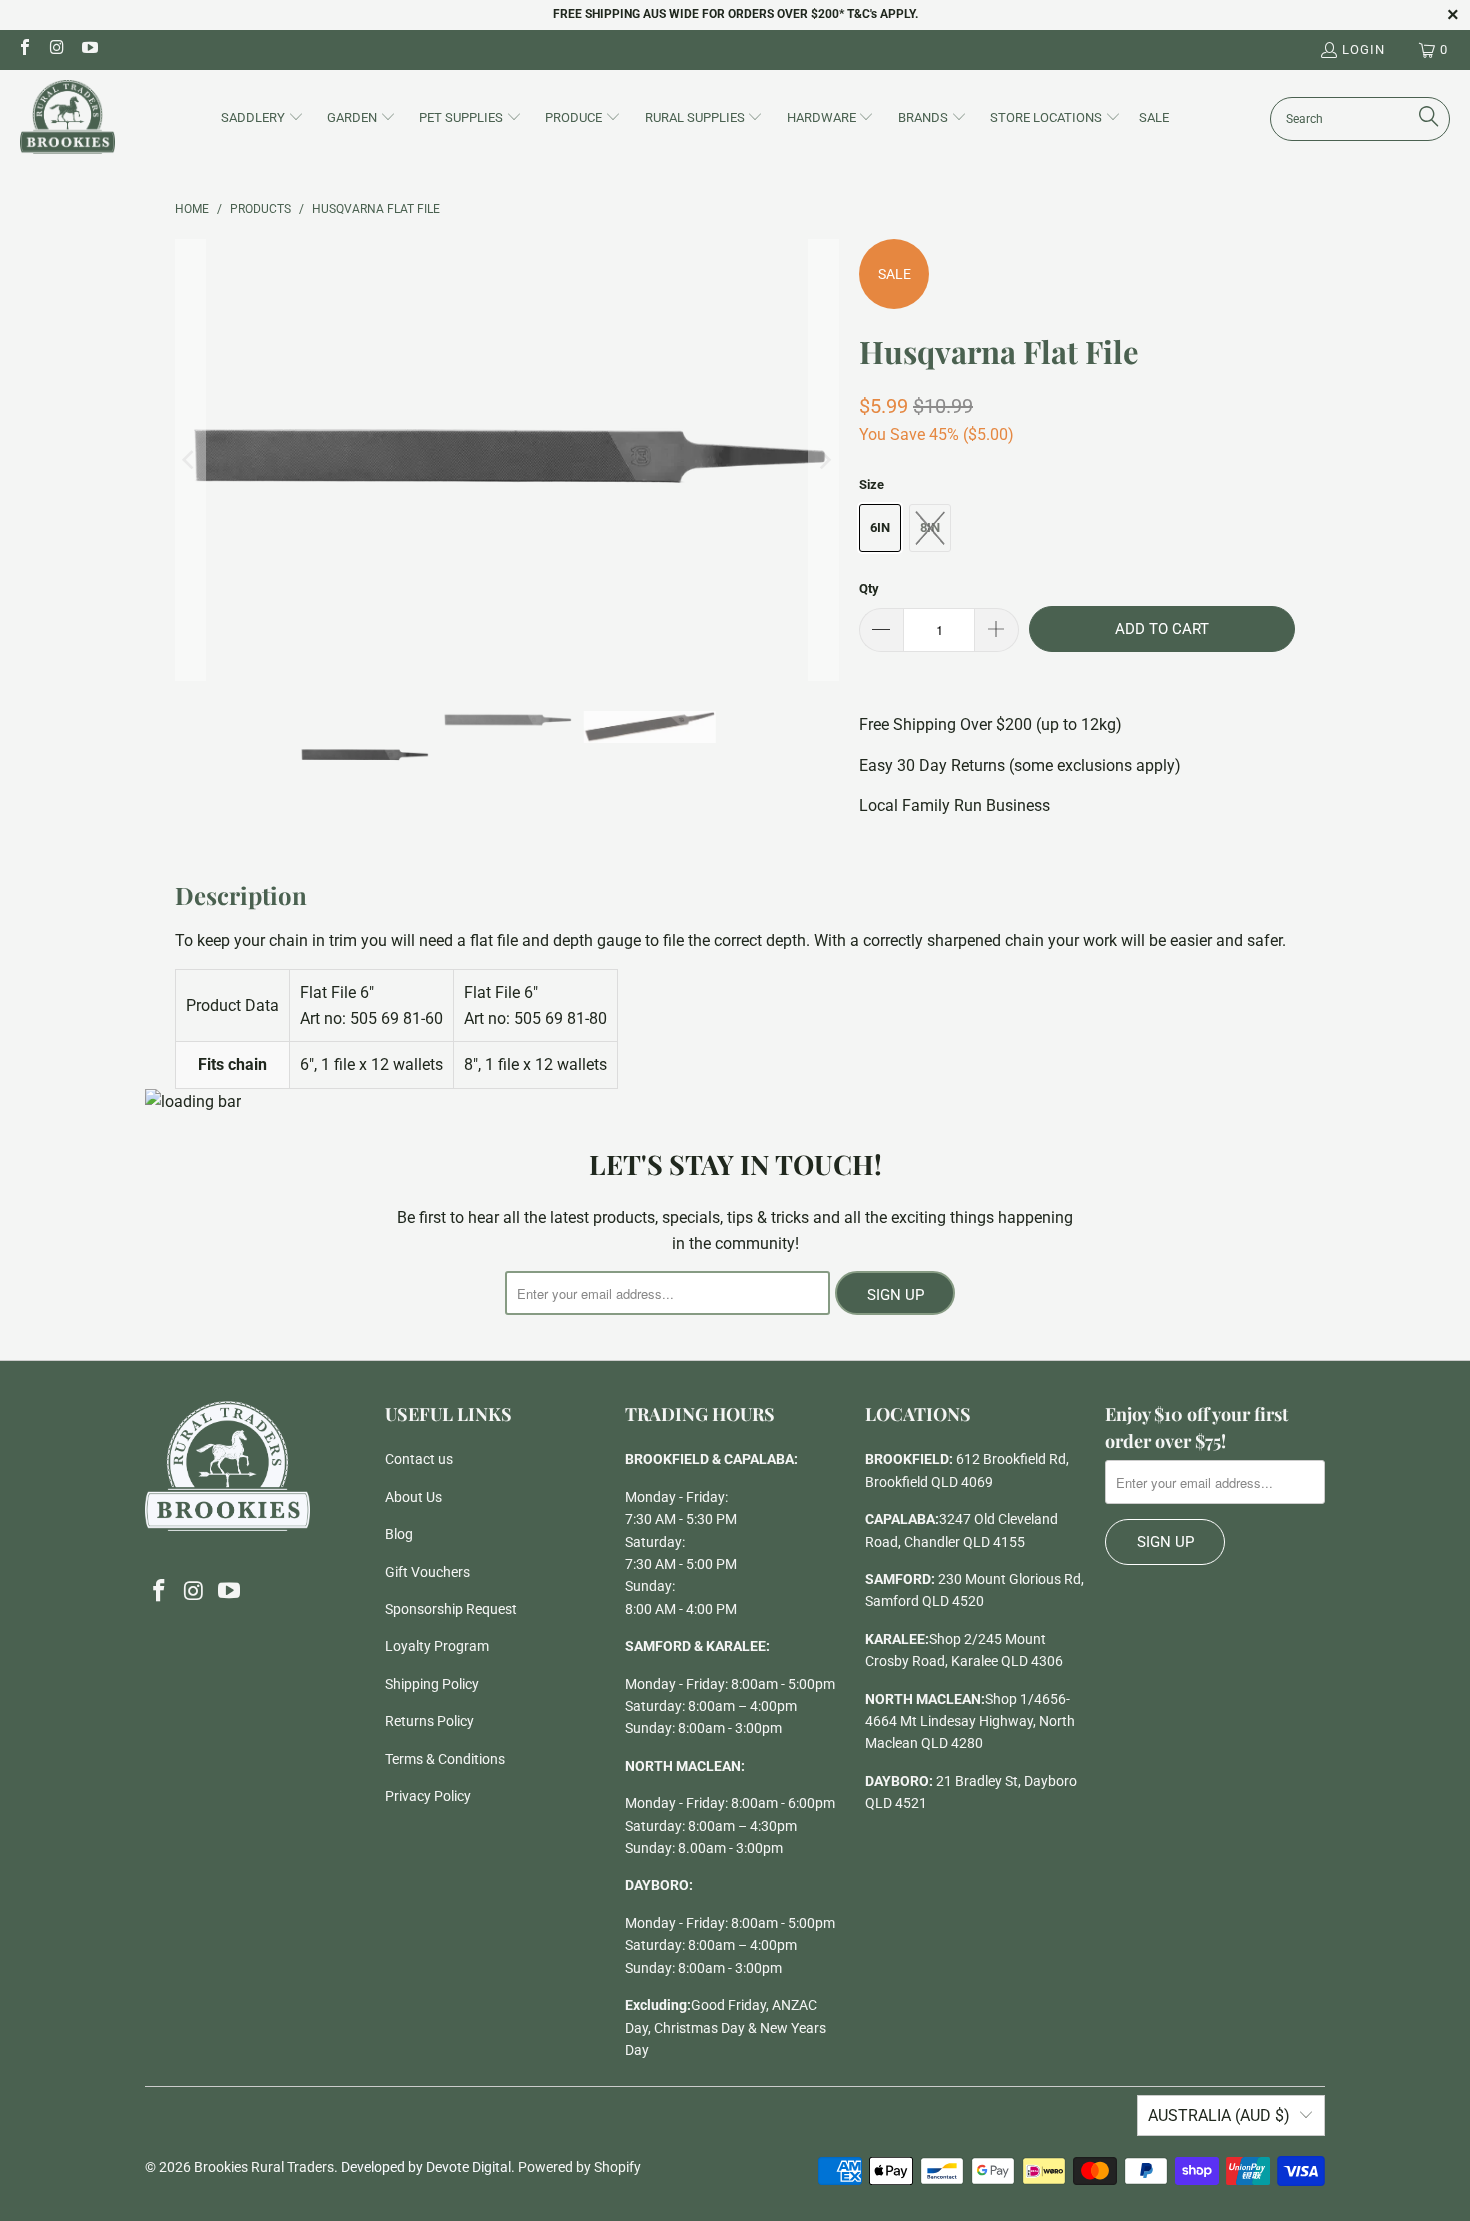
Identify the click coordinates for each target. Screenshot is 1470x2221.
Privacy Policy (428, 1796)
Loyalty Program (437, 1646)
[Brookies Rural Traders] (67, 118)
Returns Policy (429, 1721)
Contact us (419, 1459)
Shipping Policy (432, 1684)
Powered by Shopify (579, 2167)
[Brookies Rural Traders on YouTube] (89, 49)
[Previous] (190, 460)
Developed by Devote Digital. (428, 2167)
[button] (262, 119)
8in (930, 527)
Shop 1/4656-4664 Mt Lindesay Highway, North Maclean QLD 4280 (970, 1721)
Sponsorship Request (451, 1609)
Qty (869, 588)
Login (1363, 49)
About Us (413, 1497)
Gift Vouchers (427, 1572)
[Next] (824, 460)
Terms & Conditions (445, 1759)
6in (880, 527)
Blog (399, 1534)
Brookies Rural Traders (264, 2167)
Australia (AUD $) (1219, 2115)
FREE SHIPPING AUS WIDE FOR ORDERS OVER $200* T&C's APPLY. (735, 14)
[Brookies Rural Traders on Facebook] (24, 49)
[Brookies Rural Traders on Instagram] (56, 49)
